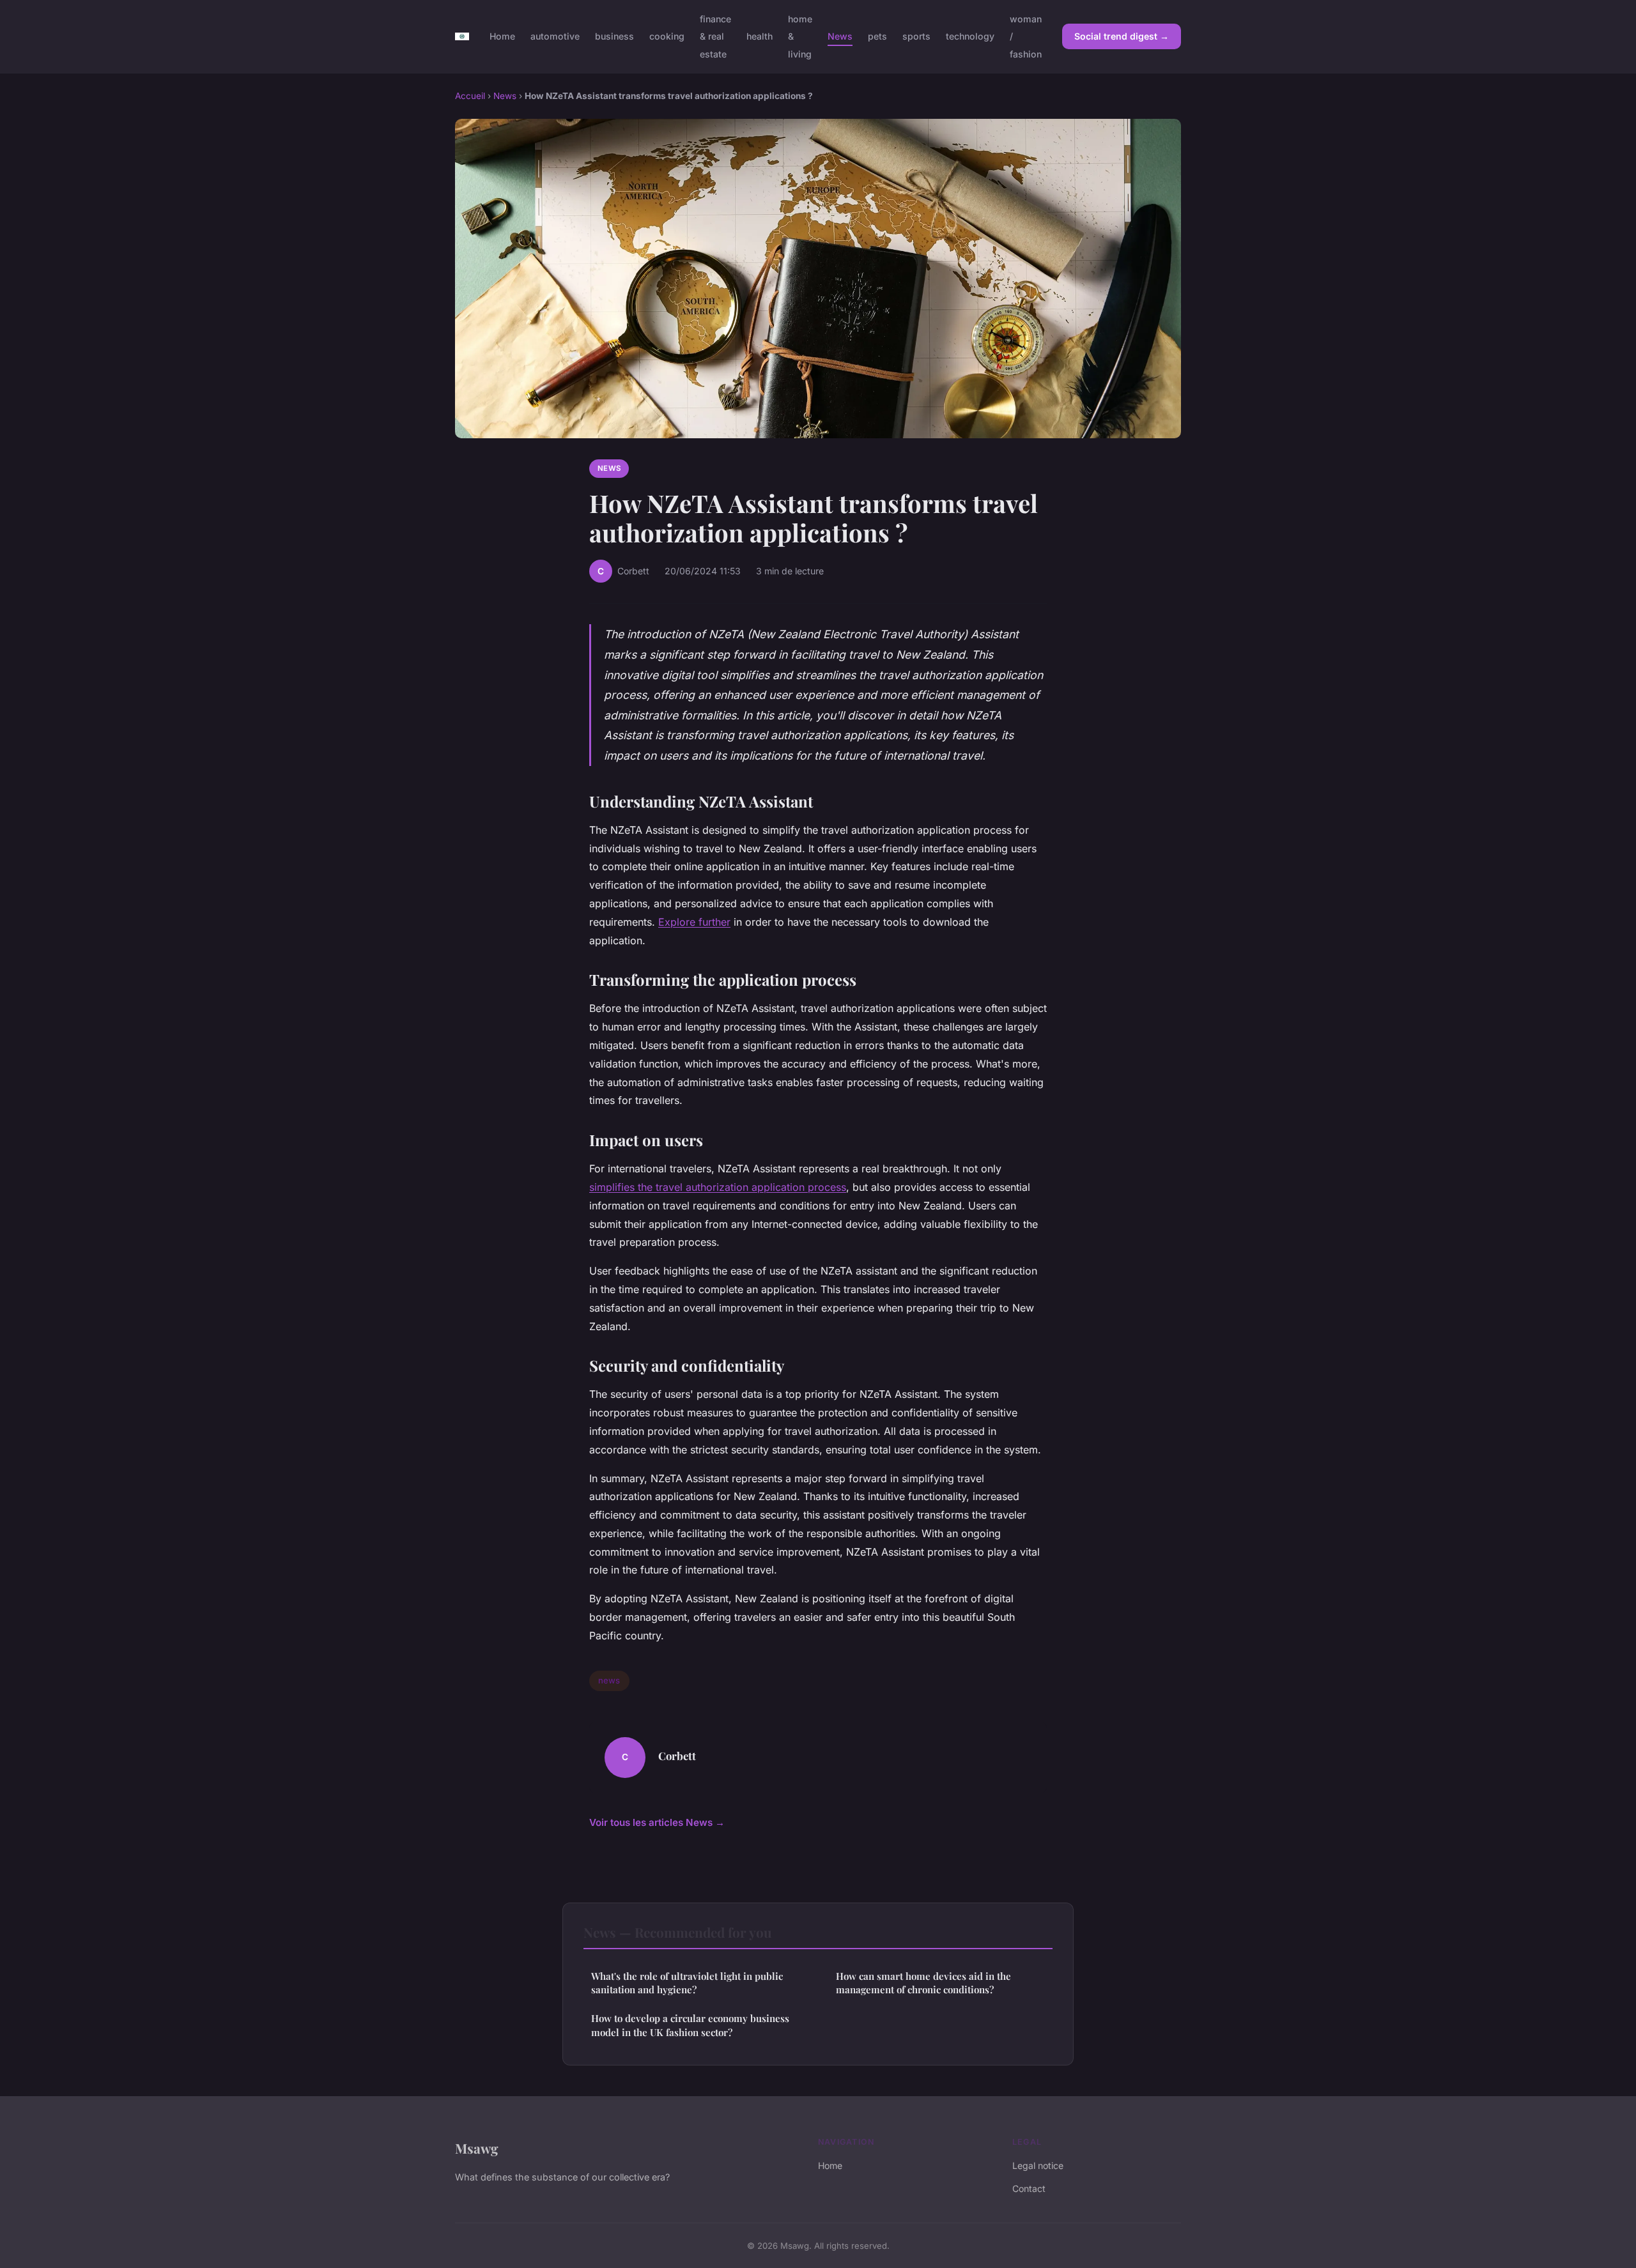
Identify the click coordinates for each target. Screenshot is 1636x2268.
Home (502, 36)
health (760, 36)
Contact (1029, 2188)
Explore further (694, 922)
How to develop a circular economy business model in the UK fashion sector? (690, 2025)
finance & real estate (715, 36)
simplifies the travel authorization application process (718, 1187)
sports (916, 36)
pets (877, 36)
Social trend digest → (1122, 36)
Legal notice (1038, 2165)
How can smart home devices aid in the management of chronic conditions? (923, 1983)
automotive (555, 36)
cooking (667, 36)
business (614, 36)
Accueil (470, 96)
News (840, 36)
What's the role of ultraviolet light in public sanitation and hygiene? (687, 1983)
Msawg (477, 2148)
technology (970, 36)
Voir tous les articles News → (657, 1822)
